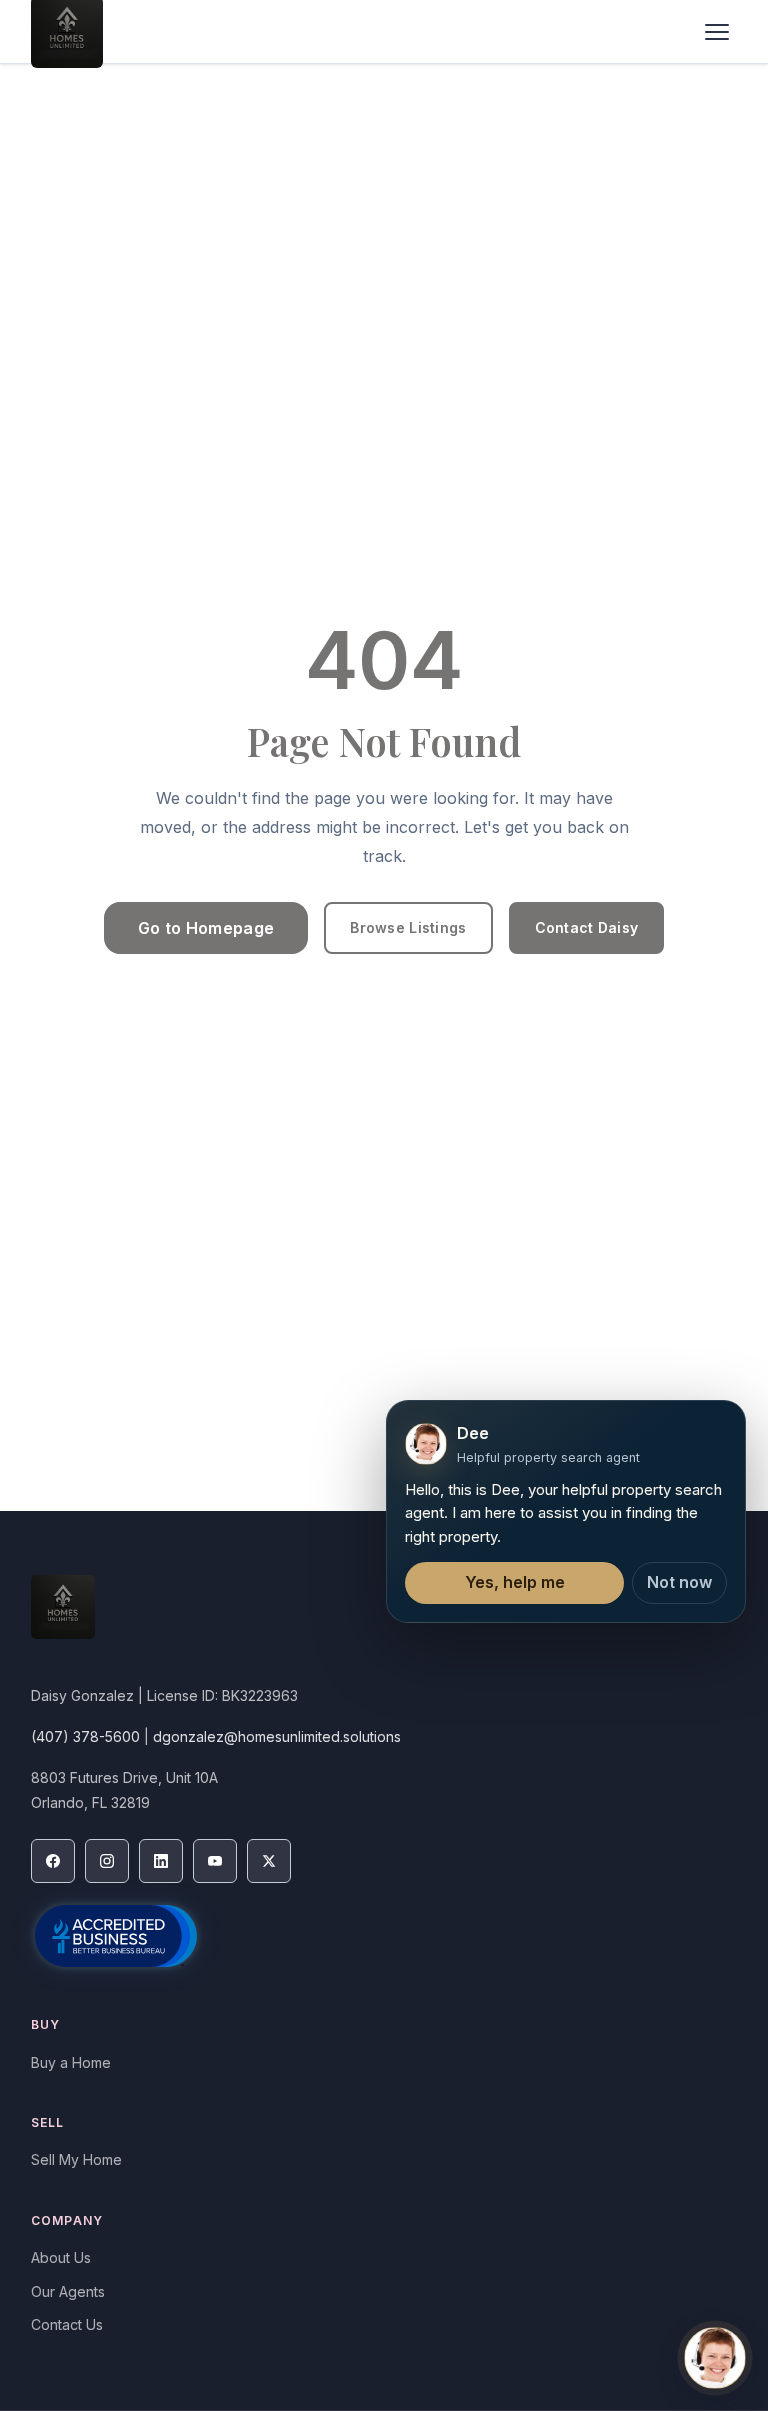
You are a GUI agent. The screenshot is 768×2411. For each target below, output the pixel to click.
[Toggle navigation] (717, 32)
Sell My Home (76, 2159)
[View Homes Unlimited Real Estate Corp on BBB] (116, 1936)
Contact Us (67, 2324)
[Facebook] (53, 1861)
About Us (61, 2257)
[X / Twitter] (269, 1861)
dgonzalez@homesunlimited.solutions (277, 1736)
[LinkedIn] (161, 1861)
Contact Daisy (587, 927)
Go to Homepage (206, 928)
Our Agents (68, 2291)
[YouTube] (215, 1861)
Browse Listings (408, 927)
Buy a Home (71, 2062)
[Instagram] (107, 1861)
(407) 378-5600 (85, 1736)
